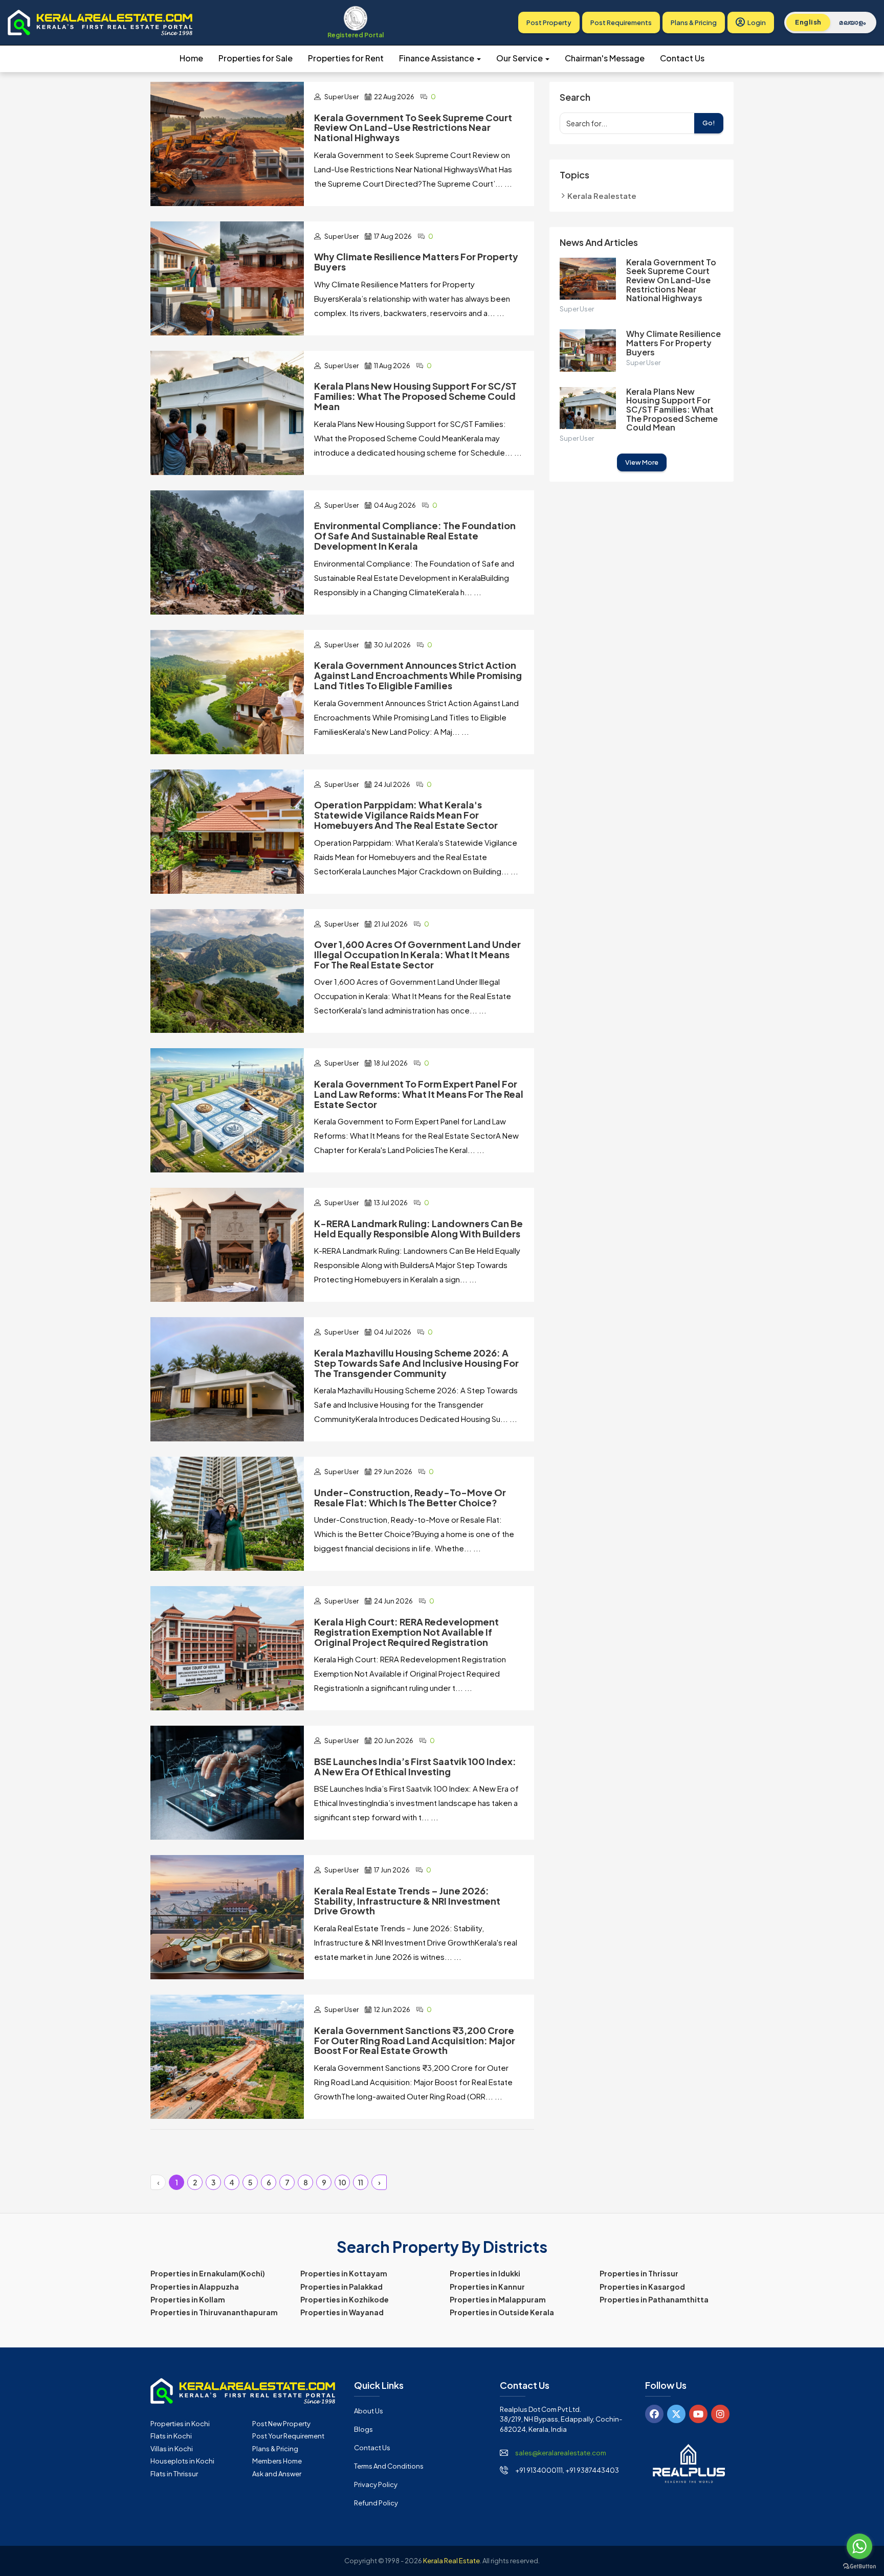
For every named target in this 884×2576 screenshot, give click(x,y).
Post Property (549, 22)
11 (361, 2182)
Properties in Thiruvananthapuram (214, 2312)
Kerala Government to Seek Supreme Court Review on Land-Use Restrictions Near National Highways (671, 280)
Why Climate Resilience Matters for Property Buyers (673, 343)
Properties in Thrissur (639, 2273)
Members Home (277, 2461)
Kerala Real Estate (451, 2561)
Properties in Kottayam (344, 2273)
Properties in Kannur (487, 2287)
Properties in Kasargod (642, 2287)
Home (191, 58)
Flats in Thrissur (174, 2474)
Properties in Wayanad (342, 2312)
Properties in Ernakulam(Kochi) (208, 2273)
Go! (709, 123)
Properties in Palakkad (341, 2287)
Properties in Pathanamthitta (654, 2299)
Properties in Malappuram (498, 2299)
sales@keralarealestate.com (561, 2453)
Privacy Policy (376, 2484)
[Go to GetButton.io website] (859, 2566)
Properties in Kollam (188, 2299)
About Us (369, 2411)
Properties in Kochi (180, 2424)
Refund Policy (376, 2503)
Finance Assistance (437, 58)
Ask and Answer (277, 2474)
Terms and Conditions (389, 2466)
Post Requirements (621, 22)
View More (642, 462)
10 (342, 2182)
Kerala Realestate (602, 196)
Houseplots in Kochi (182, 2461)
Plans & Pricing (694, 22)
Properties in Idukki (485, 2273)
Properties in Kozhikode (345, 2299)
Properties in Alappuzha (195, 2287)
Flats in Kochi (171, 2436)
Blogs (363, 2429)
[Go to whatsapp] (859, 2546)
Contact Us (682, 58)
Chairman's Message (605, 58)
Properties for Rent (346, 58)
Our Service (520, 58)
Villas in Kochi (172, 2449)
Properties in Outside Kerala (502, 2312)
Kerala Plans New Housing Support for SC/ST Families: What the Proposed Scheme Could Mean (672, 409)
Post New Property (281, 2424)
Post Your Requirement (288, 2436)
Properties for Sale (256, 58)
